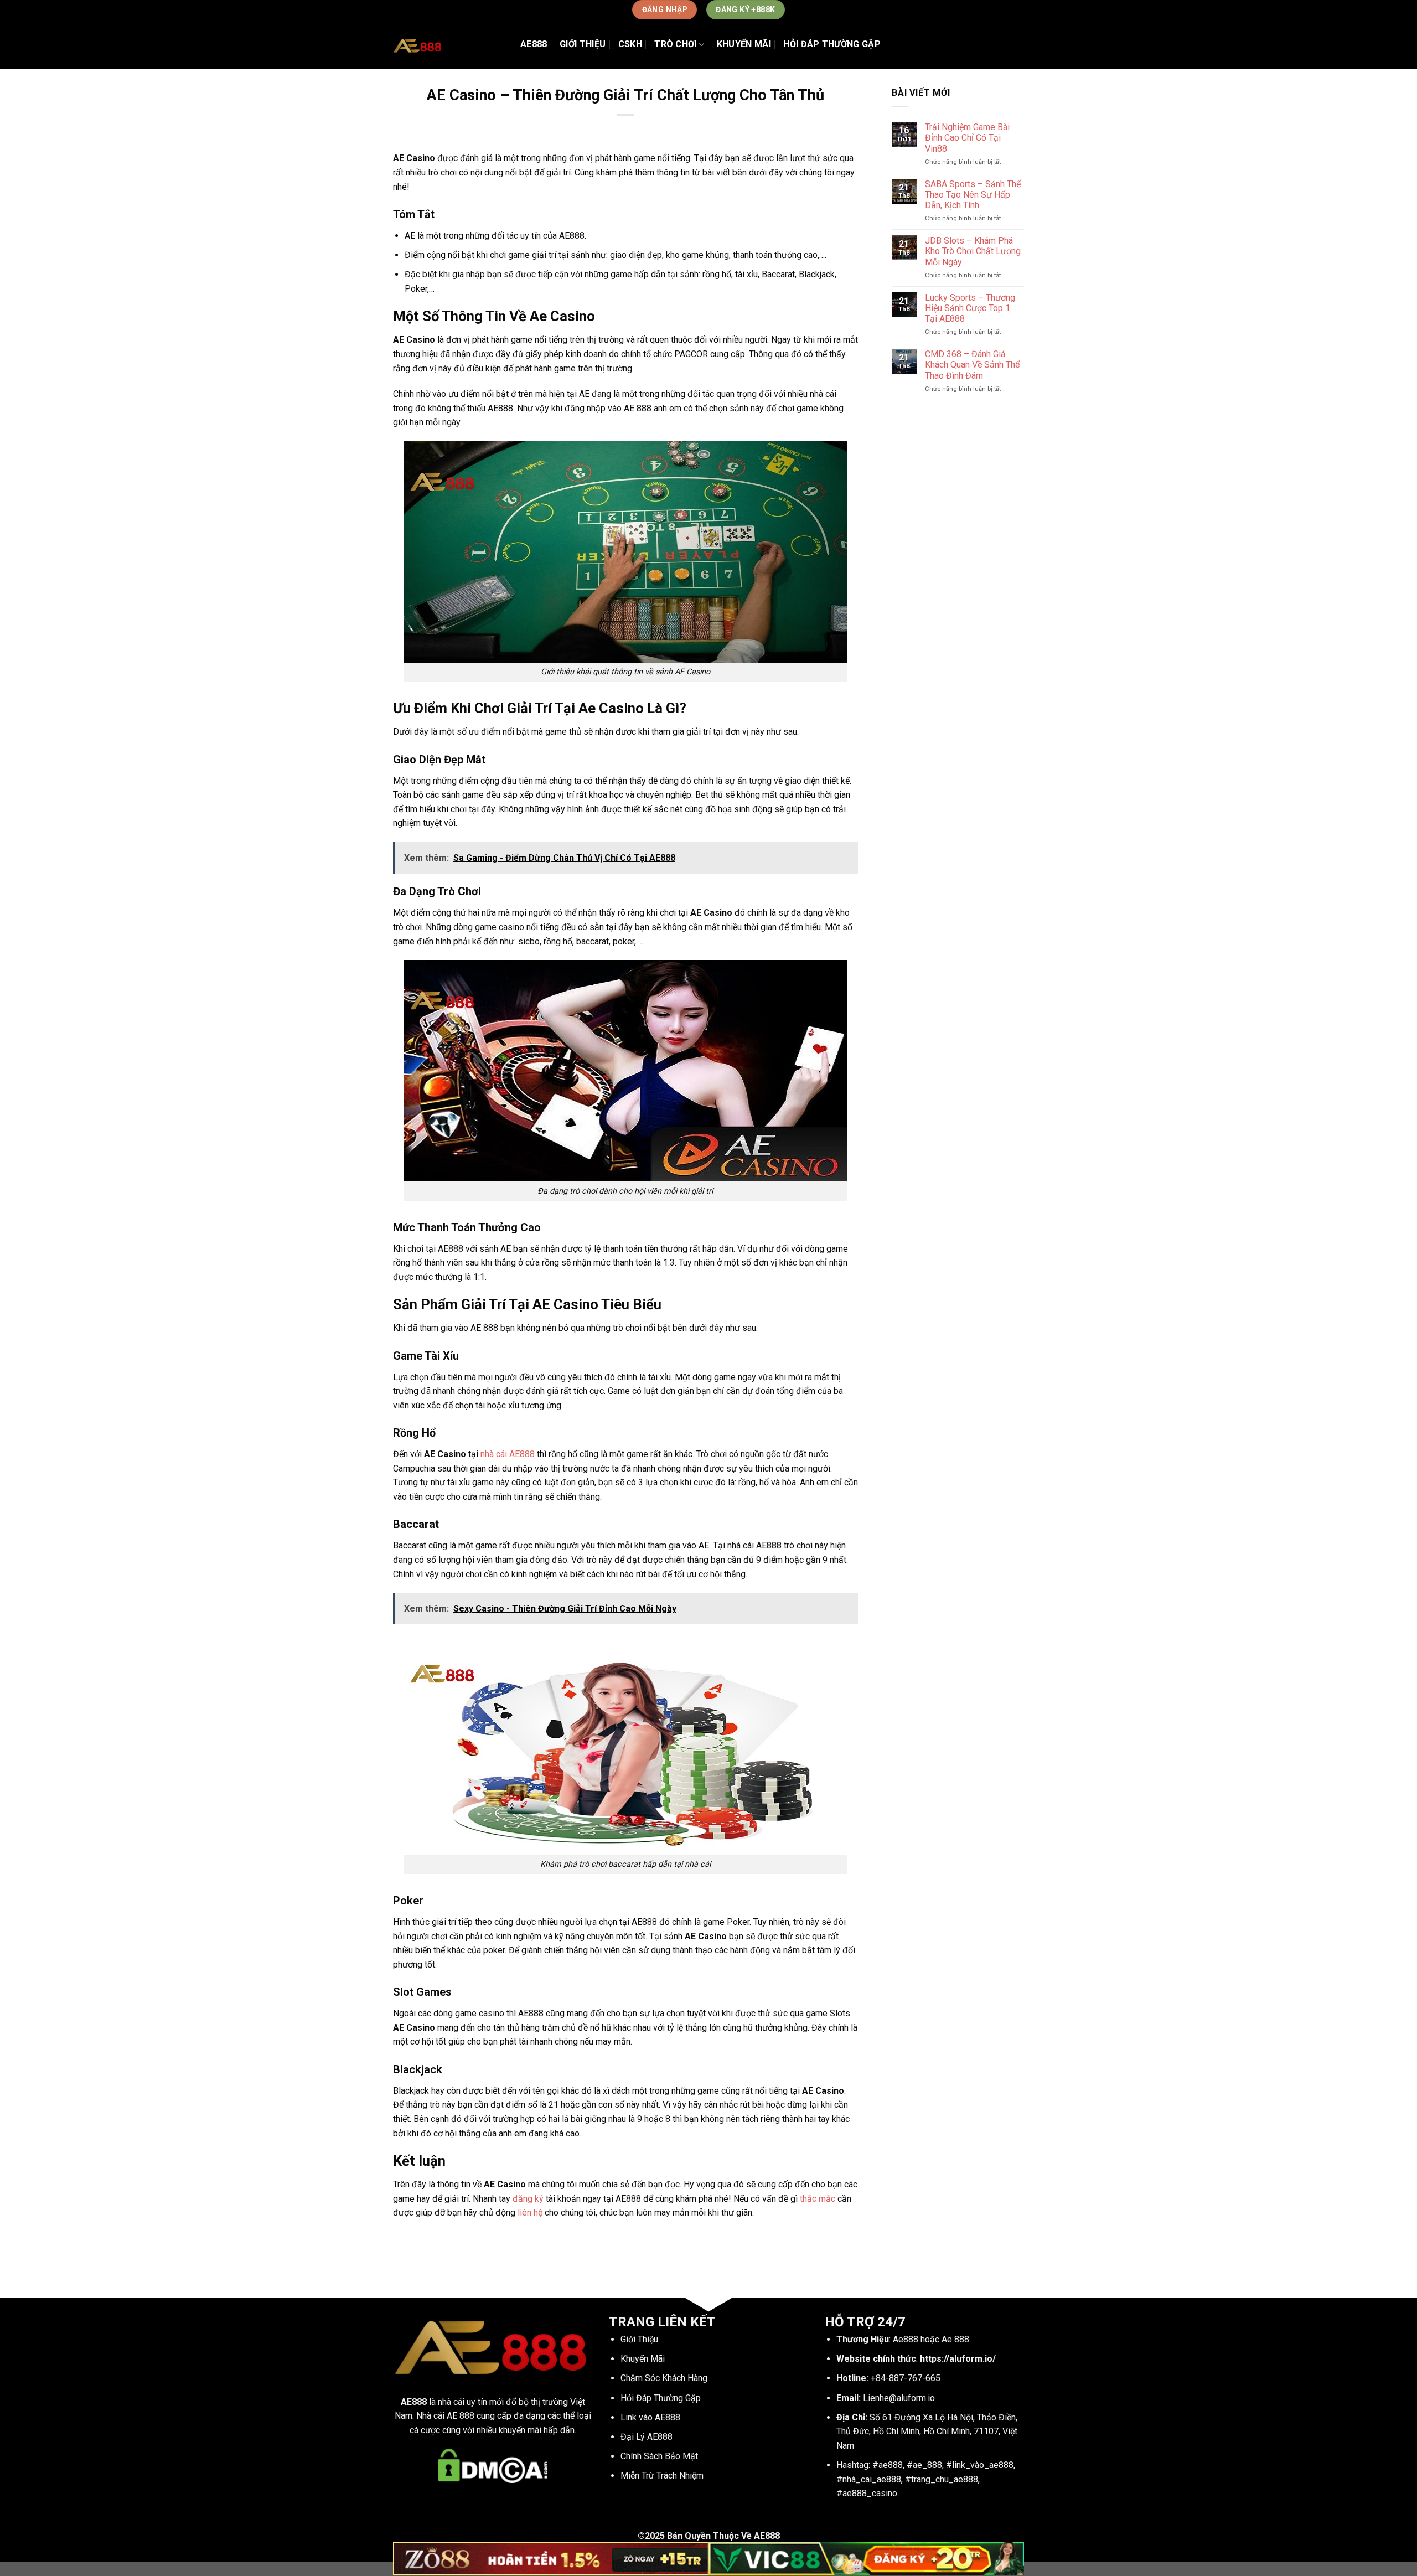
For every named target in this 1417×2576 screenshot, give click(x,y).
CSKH (630, 44)
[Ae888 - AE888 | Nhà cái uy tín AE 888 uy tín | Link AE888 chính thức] (448, 44)
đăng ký (528, 2199)
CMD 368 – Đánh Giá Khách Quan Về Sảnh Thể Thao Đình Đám (972, 365)
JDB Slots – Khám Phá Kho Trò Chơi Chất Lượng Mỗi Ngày (973, 251)
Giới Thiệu (583, 44)
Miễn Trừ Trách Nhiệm (662, 2476)
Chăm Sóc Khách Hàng (664, 2378)
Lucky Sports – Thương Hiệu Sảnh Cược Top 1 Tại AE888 (970, 308)
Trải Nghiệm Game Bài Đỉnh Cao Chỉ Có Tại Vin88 (967, 138)
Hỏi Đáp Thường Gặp (832, 44)
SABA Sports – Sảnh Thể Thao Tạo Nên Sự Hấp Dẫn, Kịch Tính (973, 195)
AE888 (534, 44)
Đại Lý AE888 (647, 2437)
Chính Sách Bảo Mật (659, 2456)
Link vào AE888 (650, 2417)
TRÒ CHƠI (676, 44)
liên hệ (530, 2213)
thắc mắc (818, 2199)
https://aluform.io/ (958, 2359)
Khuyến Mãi (744, 44)
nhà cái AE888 (508, 1454)
